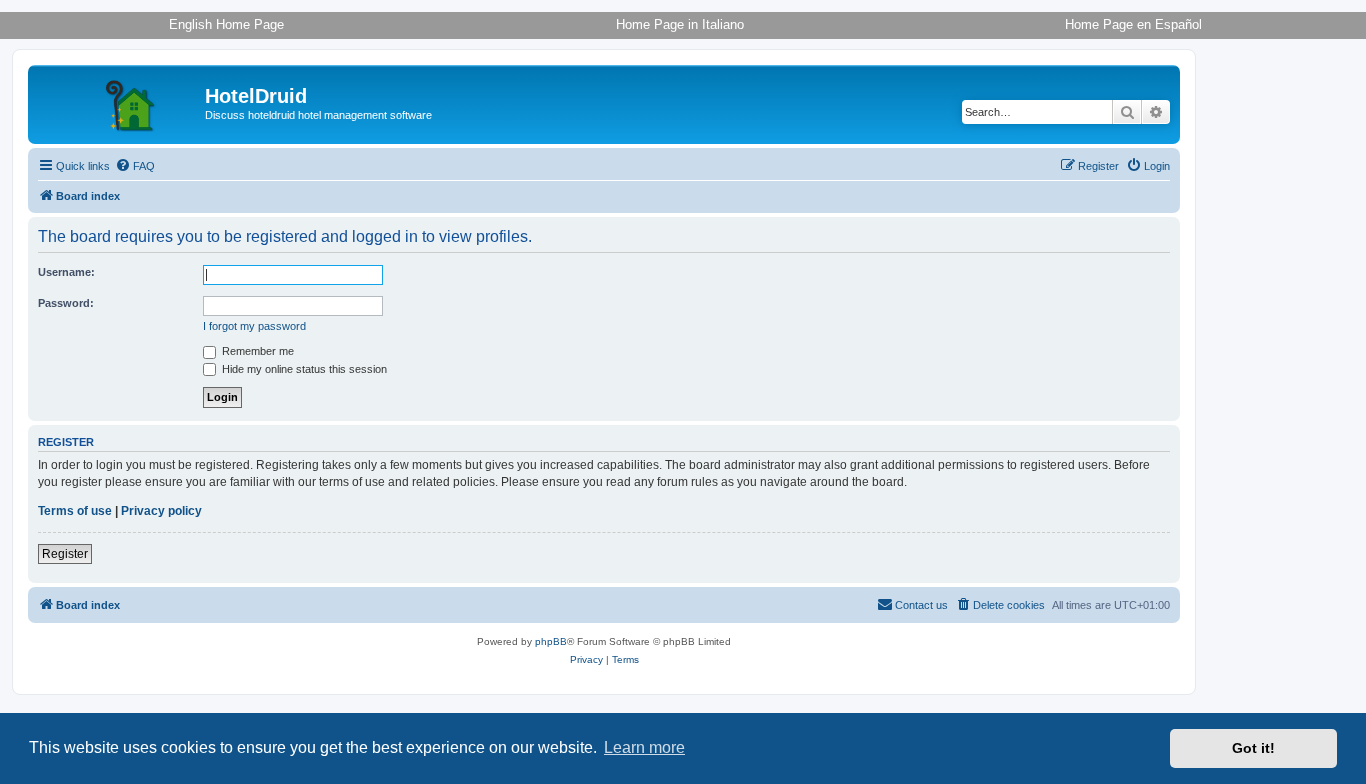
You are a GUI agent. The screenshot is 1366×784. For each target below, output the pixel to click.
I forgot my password (254, 326)
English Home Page (226, 24)
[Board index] (119, 102)
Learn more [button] (644, 747)
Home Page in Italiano (680, 24)
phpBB (551, 641)
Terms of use (75, 511)
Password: (66, 303)
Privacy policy (161, 511)
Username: (66, 272)
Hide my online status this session (303, 369)
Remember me (256, 351)
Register (65, 554)
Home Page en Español (1133, 24)
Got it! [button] (1253, 748)
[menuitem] (135, 166)
